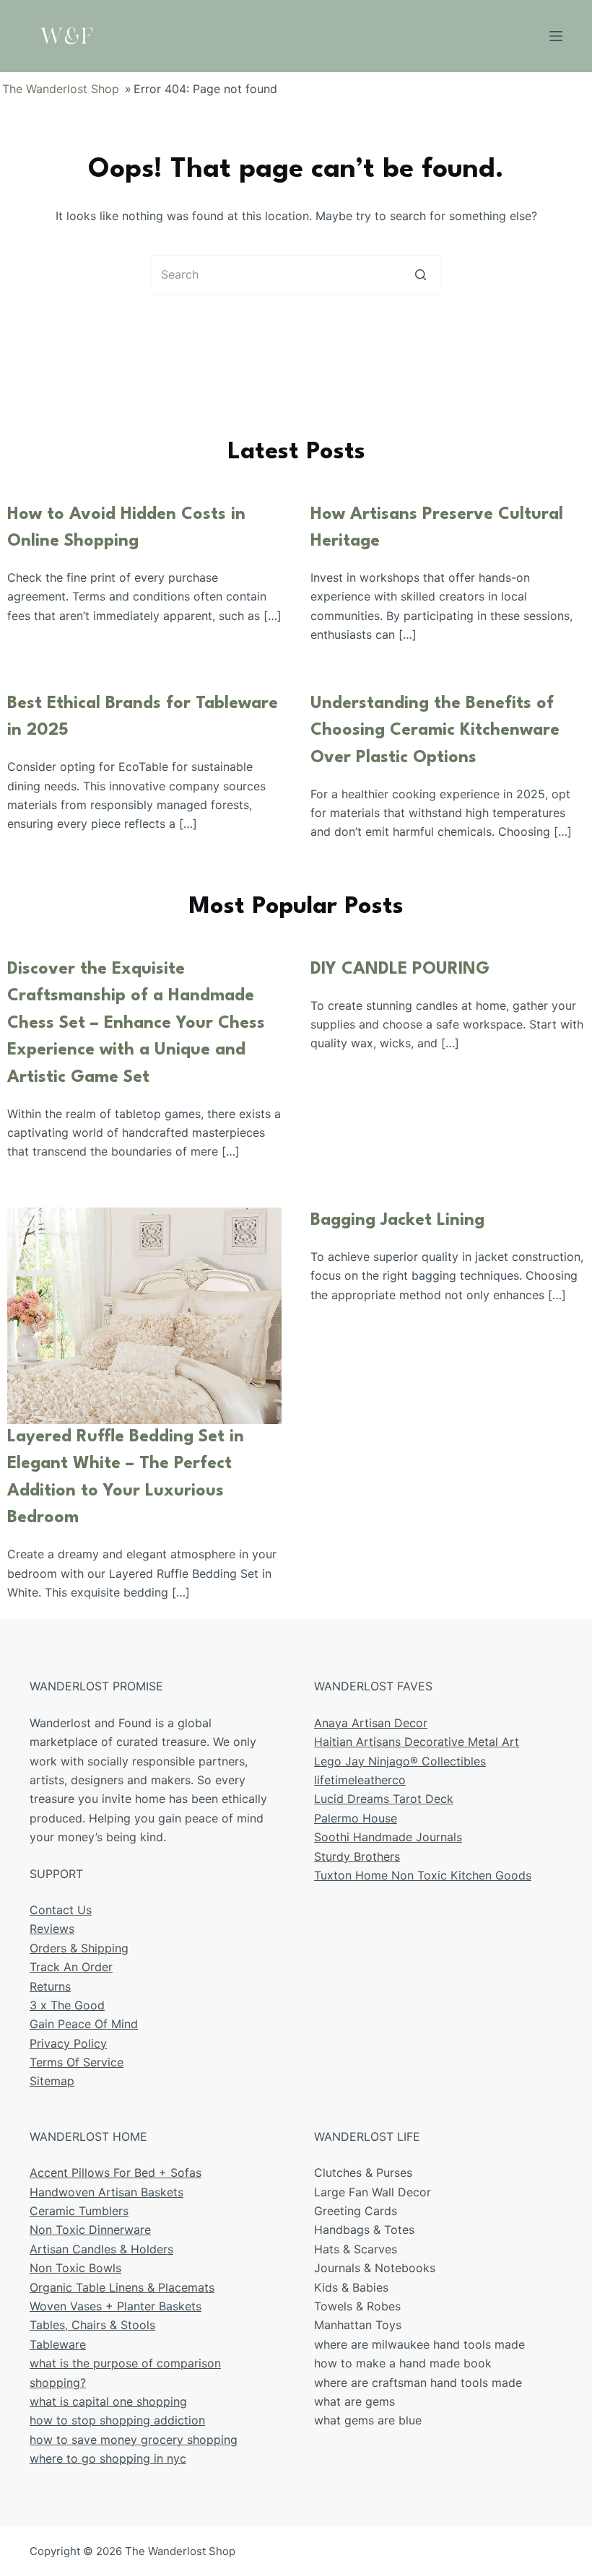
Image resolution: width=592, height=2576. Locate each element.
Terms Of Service (77, 2062)
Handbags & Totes (364, 2230)
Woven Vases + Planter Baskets (116, 2306)
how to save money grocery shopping (134, 2440)
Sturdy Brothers (357, 1856)
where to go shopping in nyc (108, 2458)
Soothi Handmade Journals (388, 1837)
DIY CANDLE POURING (400, 969)
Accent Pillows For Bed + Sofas (116, 2173)
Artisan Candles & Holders (101, 2249)
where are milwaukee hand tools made (419, 2344)
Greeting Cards (356, 2211)
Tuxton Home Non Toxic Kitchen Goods (423, 1875)
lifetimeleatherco (360, 1780)
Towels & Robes (357, 2306)
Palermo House (356, 1818)
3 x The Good (67, 2005)
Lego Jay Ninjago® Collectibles (400, 1761)
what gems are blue (368, 2420)
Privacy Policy (68, 2043)
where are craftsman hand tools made (418, 2383)
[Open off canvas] (556, 36)
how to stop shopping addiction (117, 2420)
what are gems (354, 2401)
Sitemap (52, 2081)
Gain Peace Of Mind (84, 2024)
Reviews (52, 1929)
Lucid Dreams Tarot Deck (384, 1799)
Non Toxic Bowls (75, 2268)
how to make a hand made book (403, 2363)
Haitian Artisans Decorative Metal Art (417, 1742)
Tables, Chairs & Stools (92, 2325)
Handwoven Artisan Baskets (106, 2192)
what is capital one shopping (108, 2401)
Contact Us (61, 1910)
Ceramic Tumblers (79, 2211)
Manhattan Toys (358, 2325)
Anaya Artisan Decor (371, 1723)
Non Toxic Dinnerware (90, 2230)
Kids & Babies (351, 2287)
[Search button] (421, 275)
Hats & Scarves (356, 2249)
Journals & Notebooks (375, 2268)
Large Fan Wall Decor (373, 2192)
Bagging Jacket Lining (397, 1221)
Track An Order (71, 1967)
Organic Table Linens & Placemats (122, 2287)
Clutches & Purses (363, 2173)
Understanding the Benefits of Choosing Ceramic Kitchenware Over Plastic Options (435, 731)
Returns (50, 1986)
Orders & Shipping (79, 1948)
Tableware (58, 2344)
